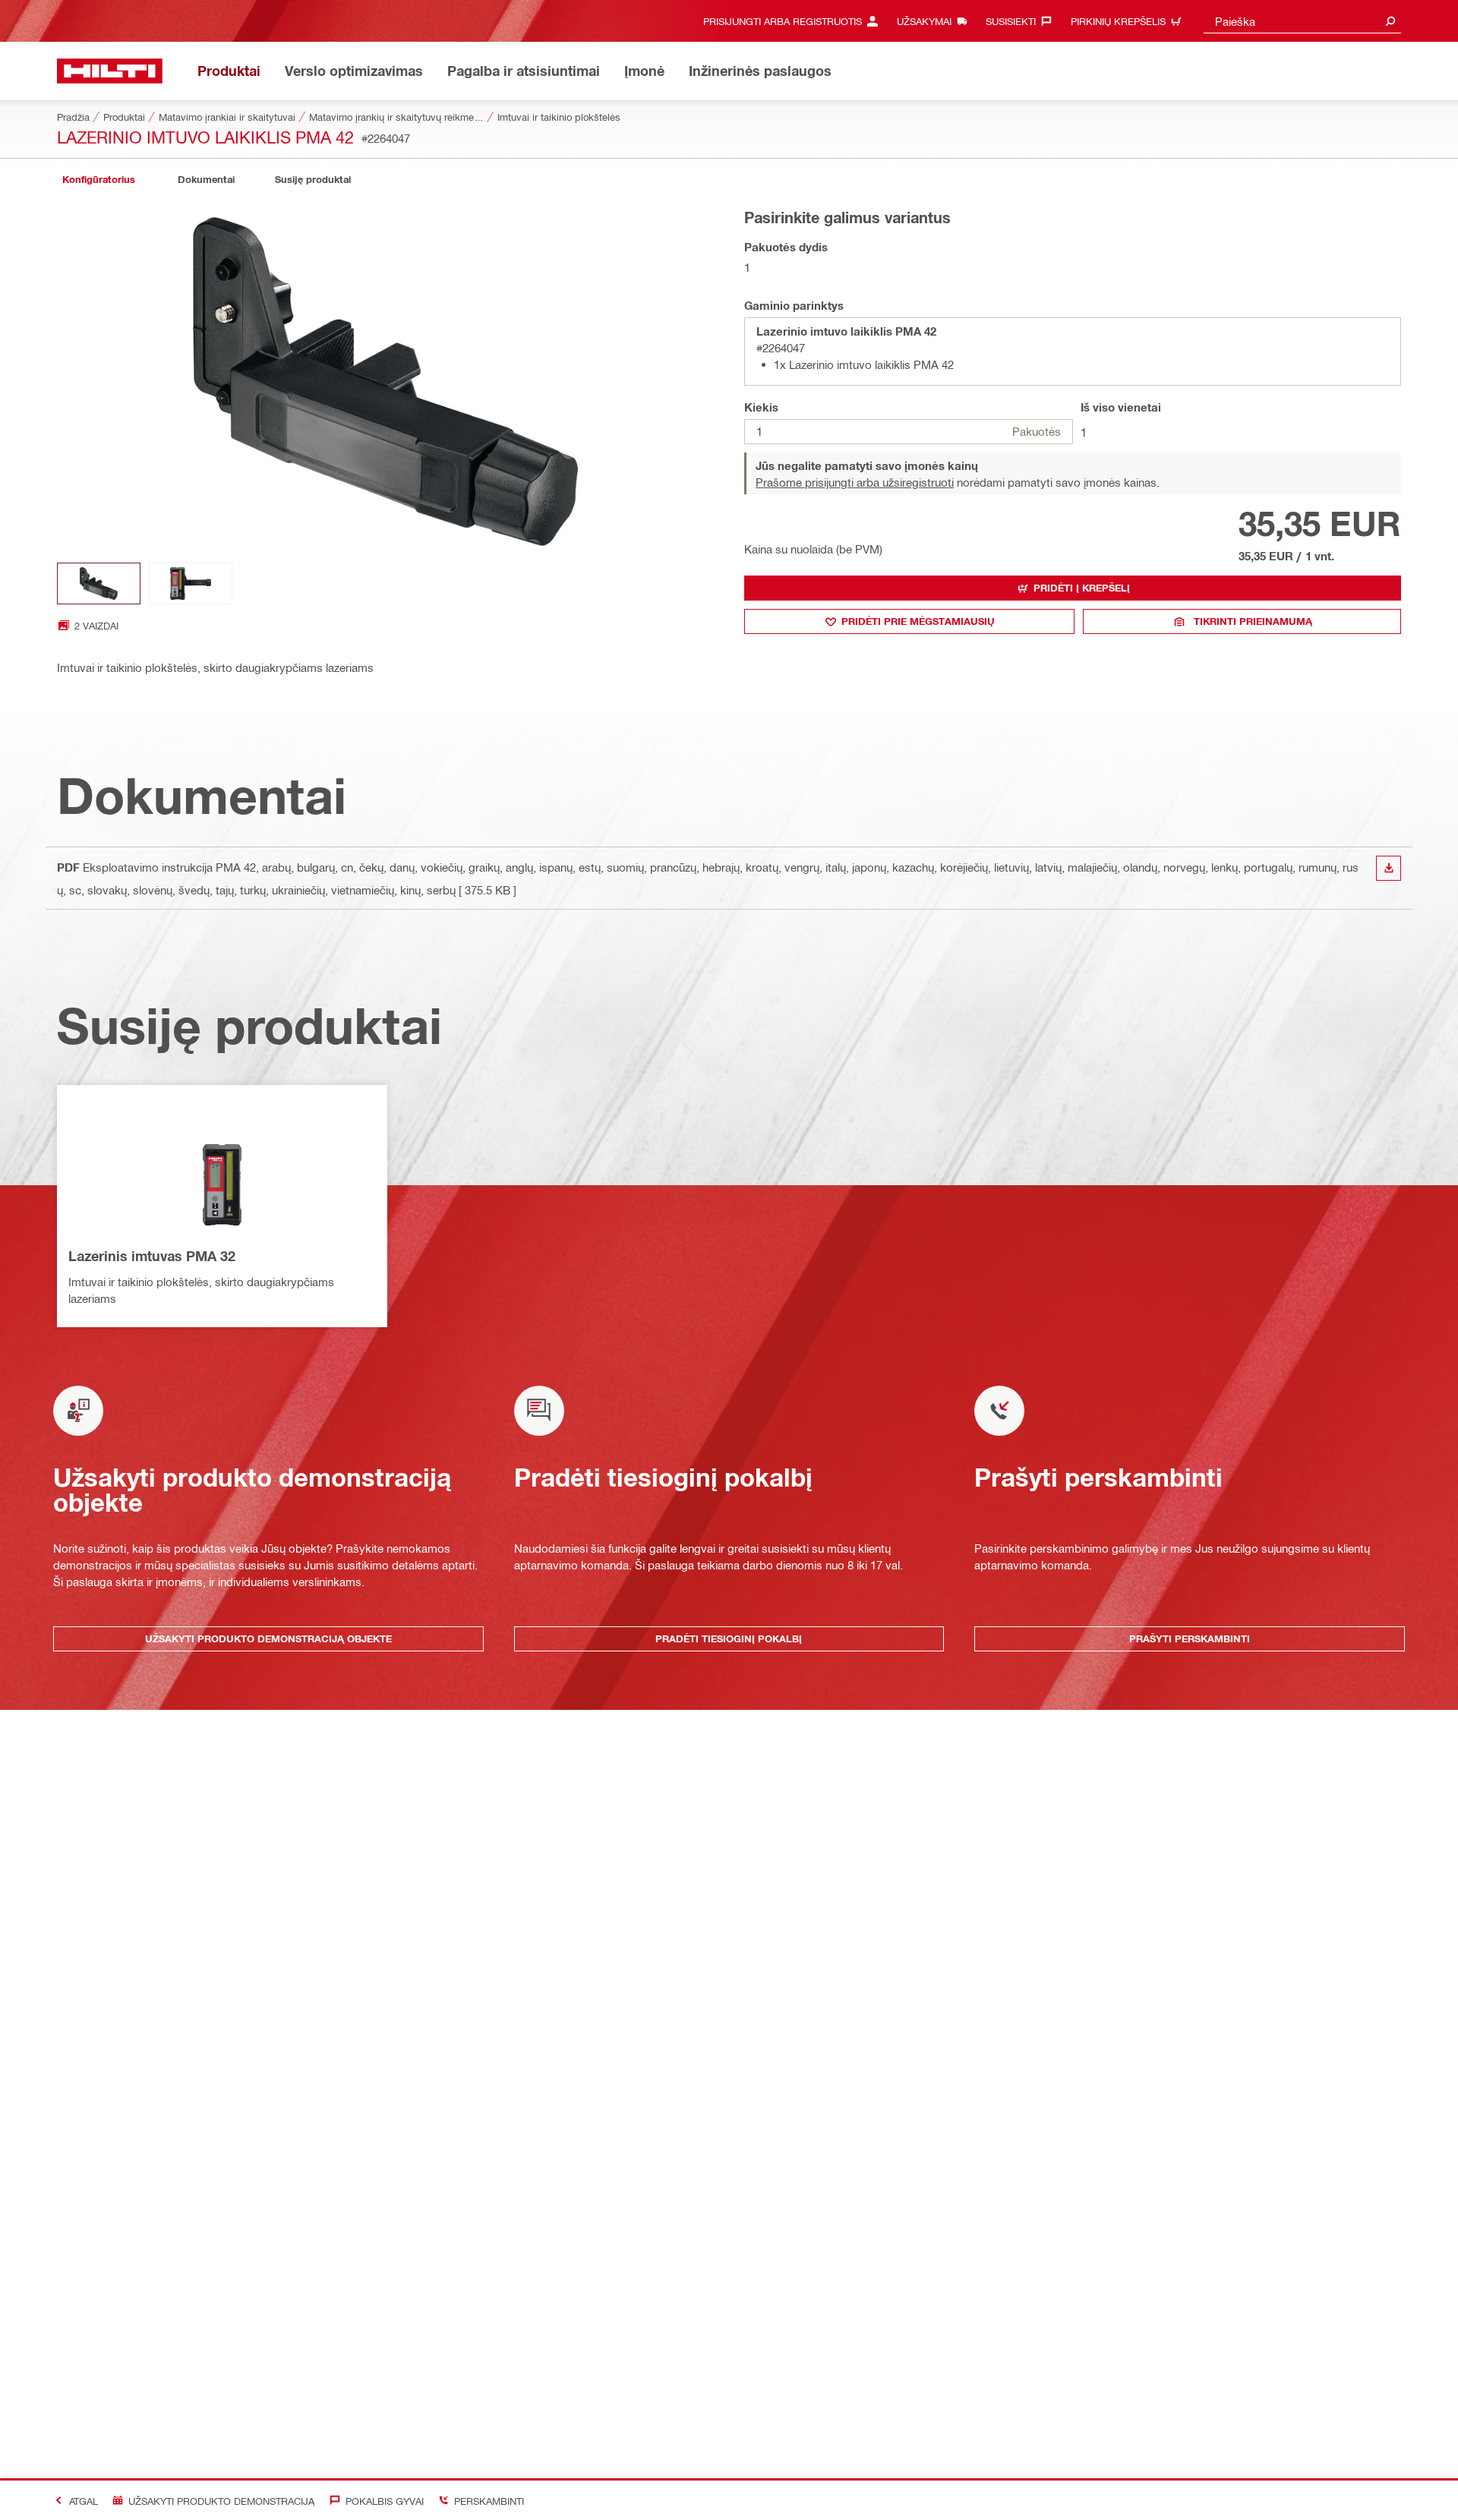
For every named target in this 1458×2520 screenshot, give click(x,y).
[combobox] (1302, 21)
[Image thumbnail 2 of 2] (191, 583)
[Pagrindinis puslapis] (110, 71)
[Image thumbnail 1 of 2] (99, 583)
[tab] (99, 180)
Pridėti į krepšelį (1082, 588)
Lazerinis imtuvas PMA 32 (152, 1256)
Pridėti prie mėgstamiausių (918, 621)
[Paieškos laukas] (1390, 21)
